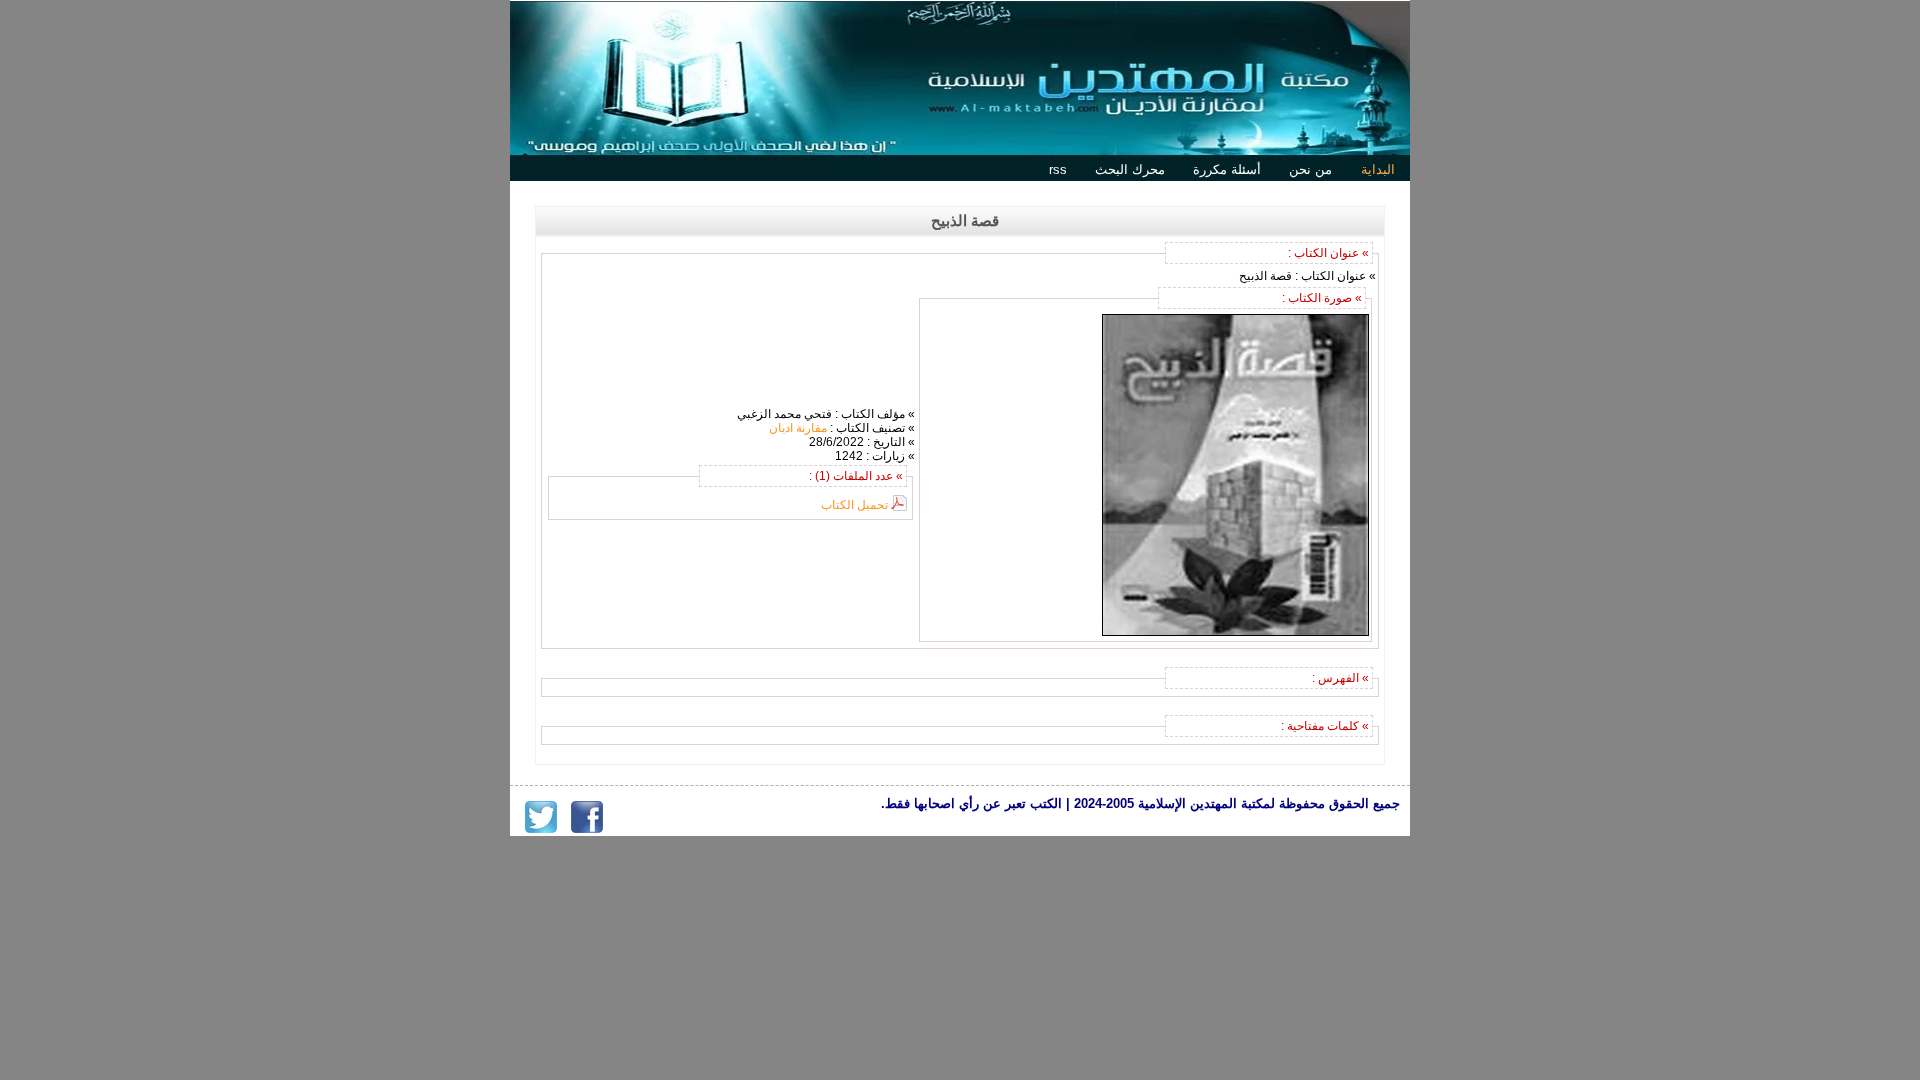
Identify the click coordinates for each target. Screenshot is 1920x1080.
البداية (1378, 169)
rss (1058, 169)
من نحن (1310, 169)
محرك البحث (1130, 169)
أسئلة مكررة (1227, 169)
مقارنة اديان (798, 428)
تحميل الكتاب (854, 505)
